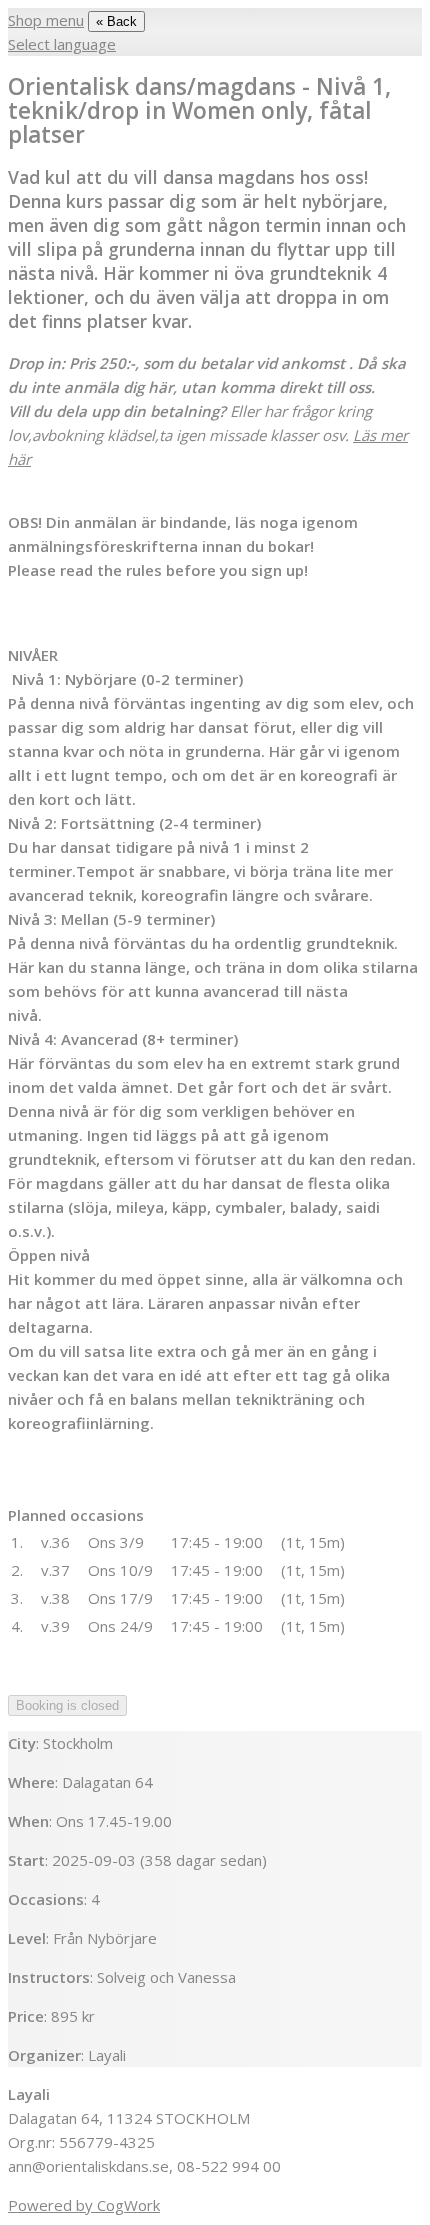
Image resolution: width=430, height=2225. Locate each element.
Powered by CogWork (84, 2205)
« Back (116, 21)
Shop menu (46, 20)
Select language (62, 44)
